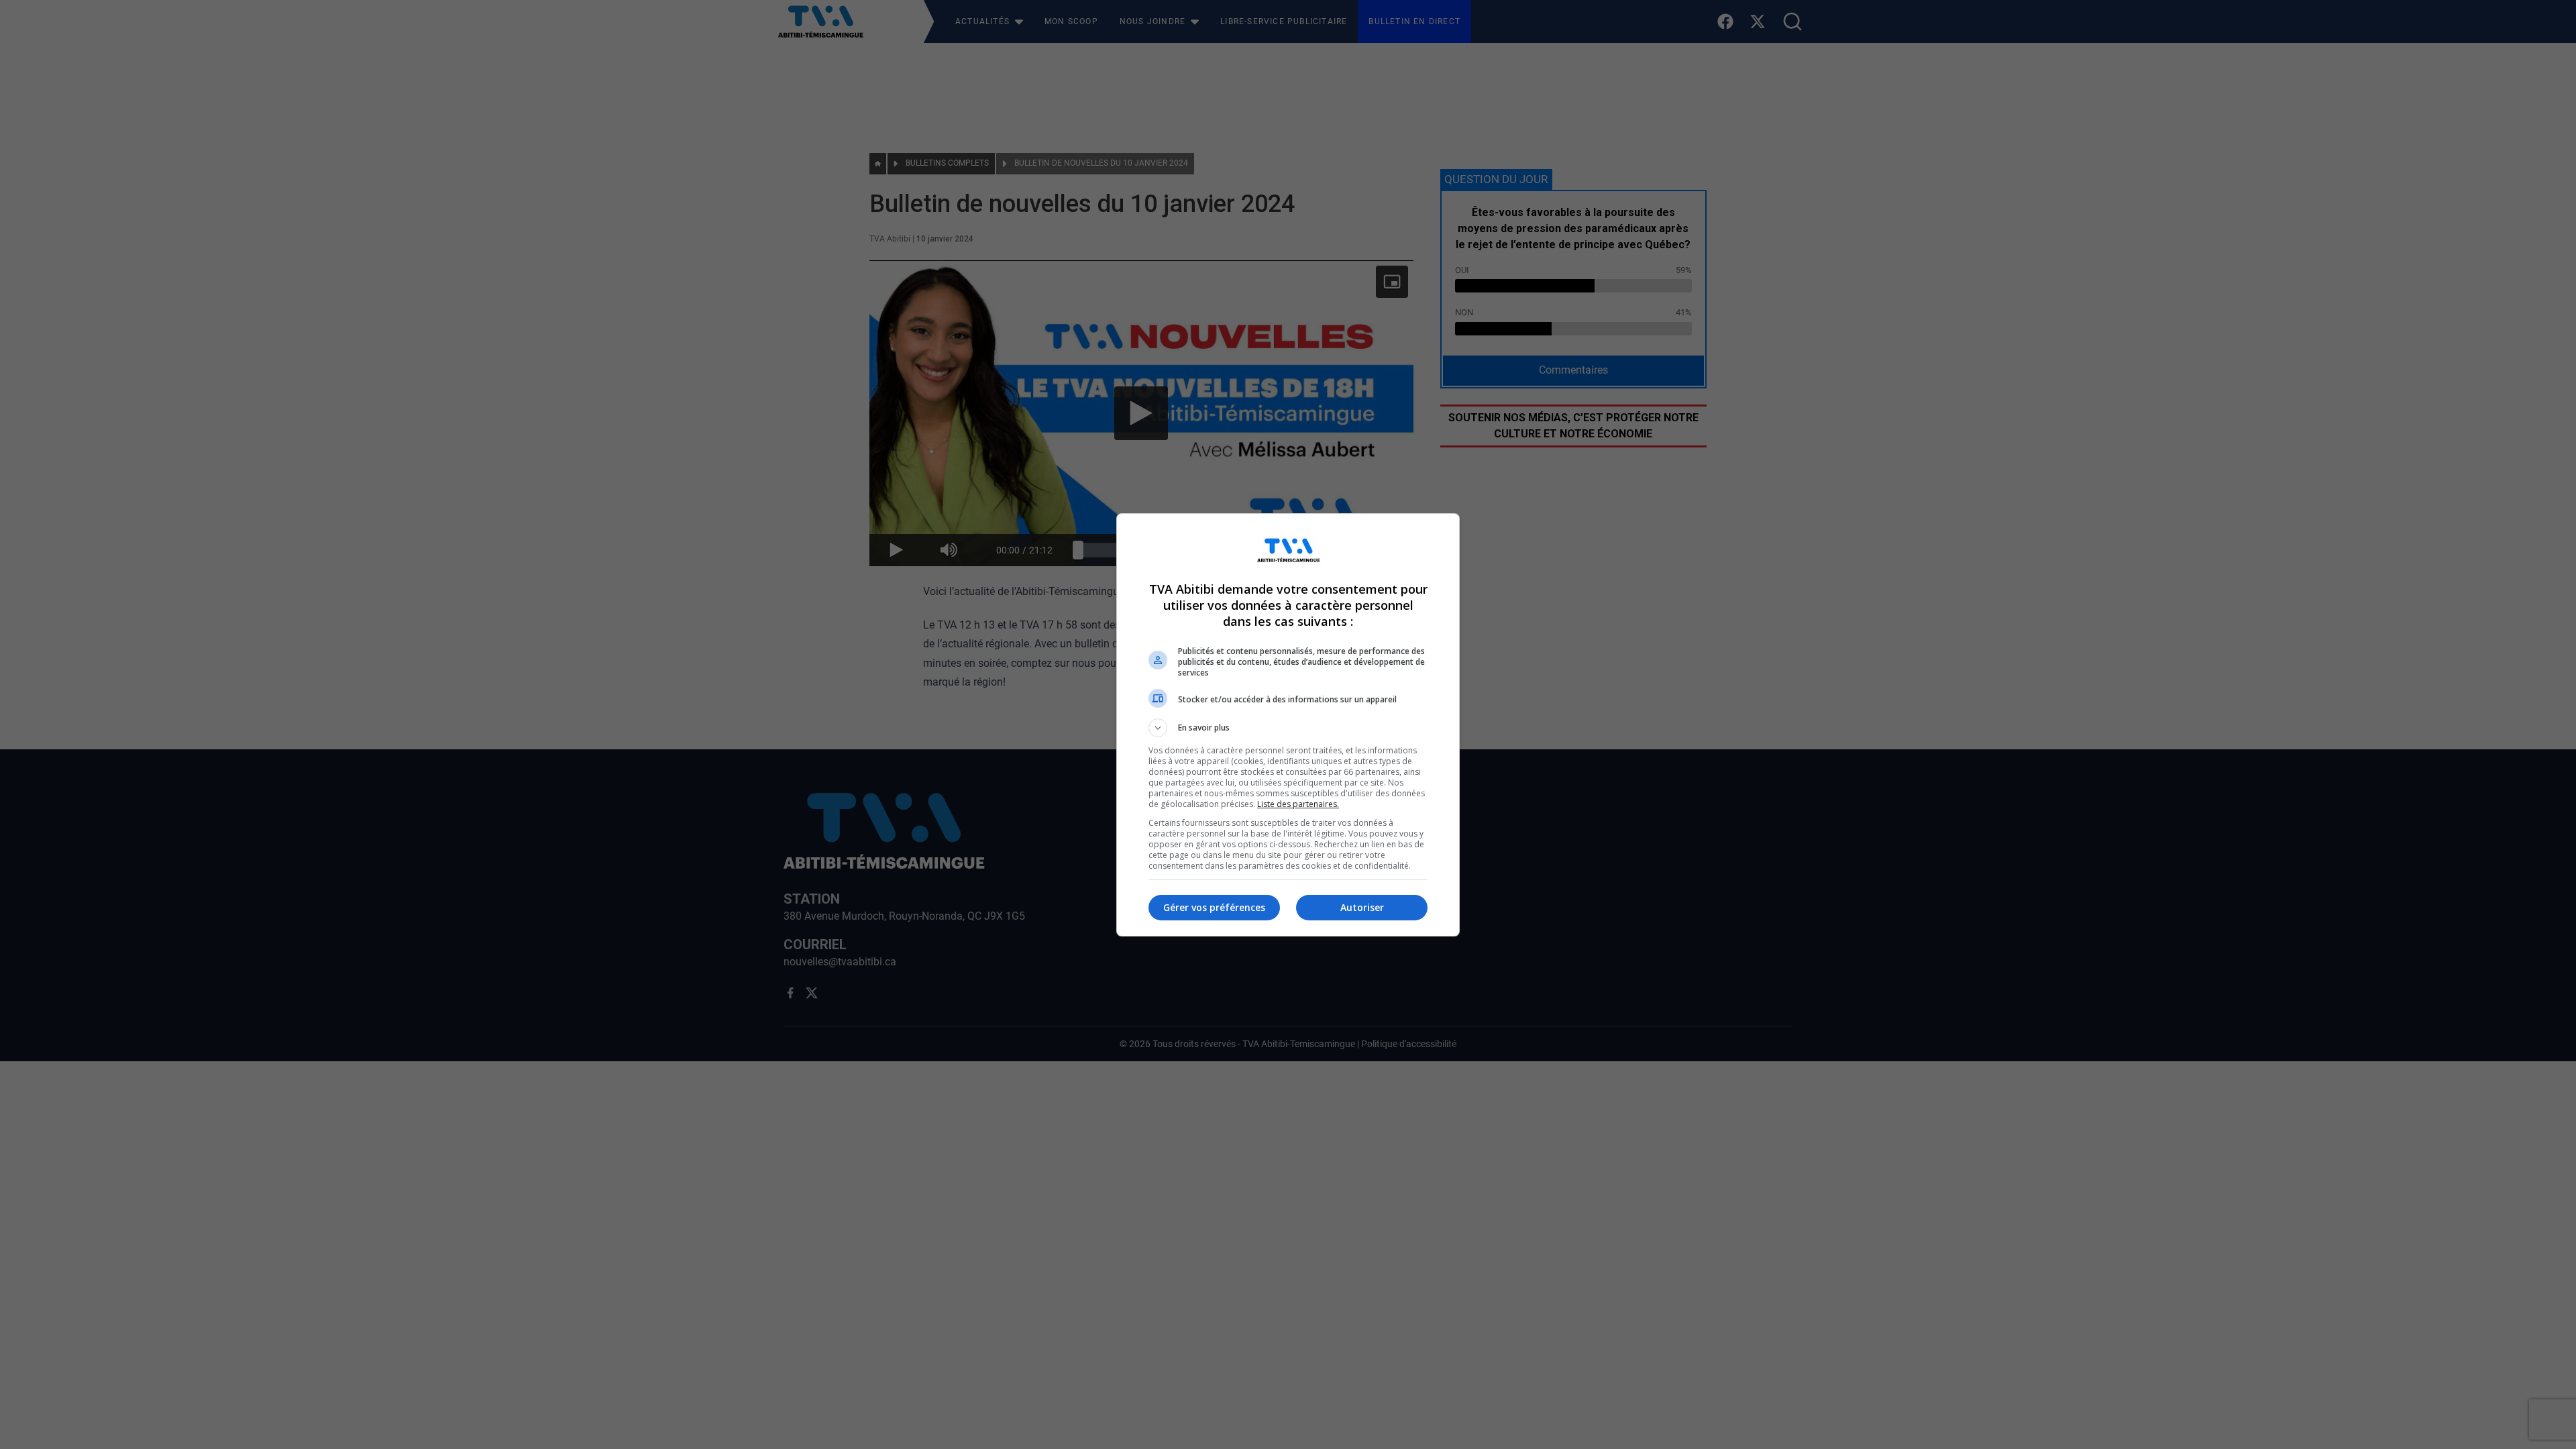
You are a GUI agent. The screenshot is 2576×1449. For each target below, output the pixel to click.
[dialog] (1288, 725)
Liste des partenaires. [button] (1298, 804)
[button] (1288, 728)
